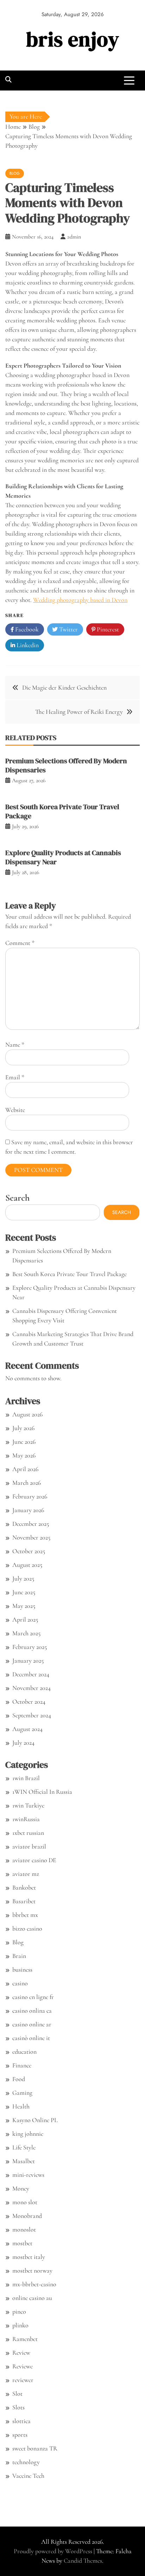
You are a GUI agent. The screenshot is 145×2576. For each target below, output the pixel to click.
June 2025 (24, 1592)
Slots (18, 2407)
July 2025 (23, 1578)
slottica (21, 2421)
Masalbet (24, 2161)
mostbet (22, 2243)
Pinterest (107, 629)
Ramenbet (25, 2339)
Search (17, 1198)
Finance (22, 2065)
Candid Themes (83, 2561)
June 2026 (24, 1442)
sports (20, 2435)
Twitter (68, 629)
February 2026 (30, 1496)
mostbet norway (32, 2270)
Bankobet (24, 1887)
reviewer (23, 2380)
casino (20, 1983)
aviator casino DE (34, 1860)
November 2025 (31, 1537)
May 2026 (24, 1455)
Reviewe (23, 2366)
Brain (19, 1956)
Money (21, 2188)
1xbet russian (28, 1833)
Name (15, 1045)
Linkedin (27, 645)
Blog (15, 173)
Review (21, 2353)
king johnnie (28, 2134)
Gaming (22, 2093)
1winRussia (26, 1819)
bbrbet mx (25, 1915)
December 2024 (31, 1674)
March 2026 (27, 1483)
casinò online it (31, 2038)
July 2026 (23, 1428)
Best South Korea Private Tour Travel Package (62, 811)
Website (15, 1110)
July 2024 (23, 1743)
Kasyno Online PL (35, 2120)
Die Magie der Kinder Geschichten (64, 687)
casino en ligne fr (33, 1997)
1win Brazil (26, 1778)
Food (19, 2079)
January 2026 (28, 1510)
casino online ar (32, 2024)
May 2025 (24, 1606)
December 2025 (31, 1524)
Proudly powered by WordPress (54, 2551)
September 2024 (32, 1715)
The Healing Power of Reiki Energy (79, 712)
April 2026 (25, 1469)
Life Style (24, 2147)
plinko (20, 2325)
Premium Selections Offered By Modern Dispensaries (66, 765)
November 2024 (31, 1688)
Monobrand (27, 2216)
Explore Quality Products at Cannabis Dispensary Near (63, 857)
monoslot (24, 2229)
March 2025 (26, 1633)
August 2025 (27, 1565)
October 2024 (29, 1702)
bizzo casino (27, 1928)
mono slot (25, 2202)
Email (15, 1077)
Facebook (26, 629)
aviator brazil (29, 1846)
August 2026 (27, 1414)
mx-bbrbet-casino (34, 2284)
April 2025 (25, 1619)
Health (21, 2106)
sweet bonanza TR (35, 2448)
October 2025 (29, 1551)
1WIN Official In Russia (42, 1792)
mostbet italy (29, 2257)
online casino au (32, 2298)
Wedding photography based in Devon (80, 600)
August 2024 (27, 1729)
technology (26, 2462)
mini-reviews (28, 2175)
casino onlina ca (32, 2011)
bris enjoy (73, 39)
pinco (19, 2312)
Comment (20, 943)
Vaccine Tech (28, 2476)
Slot (17, 2394)
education (24, 2052)
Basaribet (24, 1901)
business (22, 1970)
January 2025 (28, 1661)
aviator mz (26, 1874)
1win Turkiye (28, 1805)
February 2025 (30, 1647)
